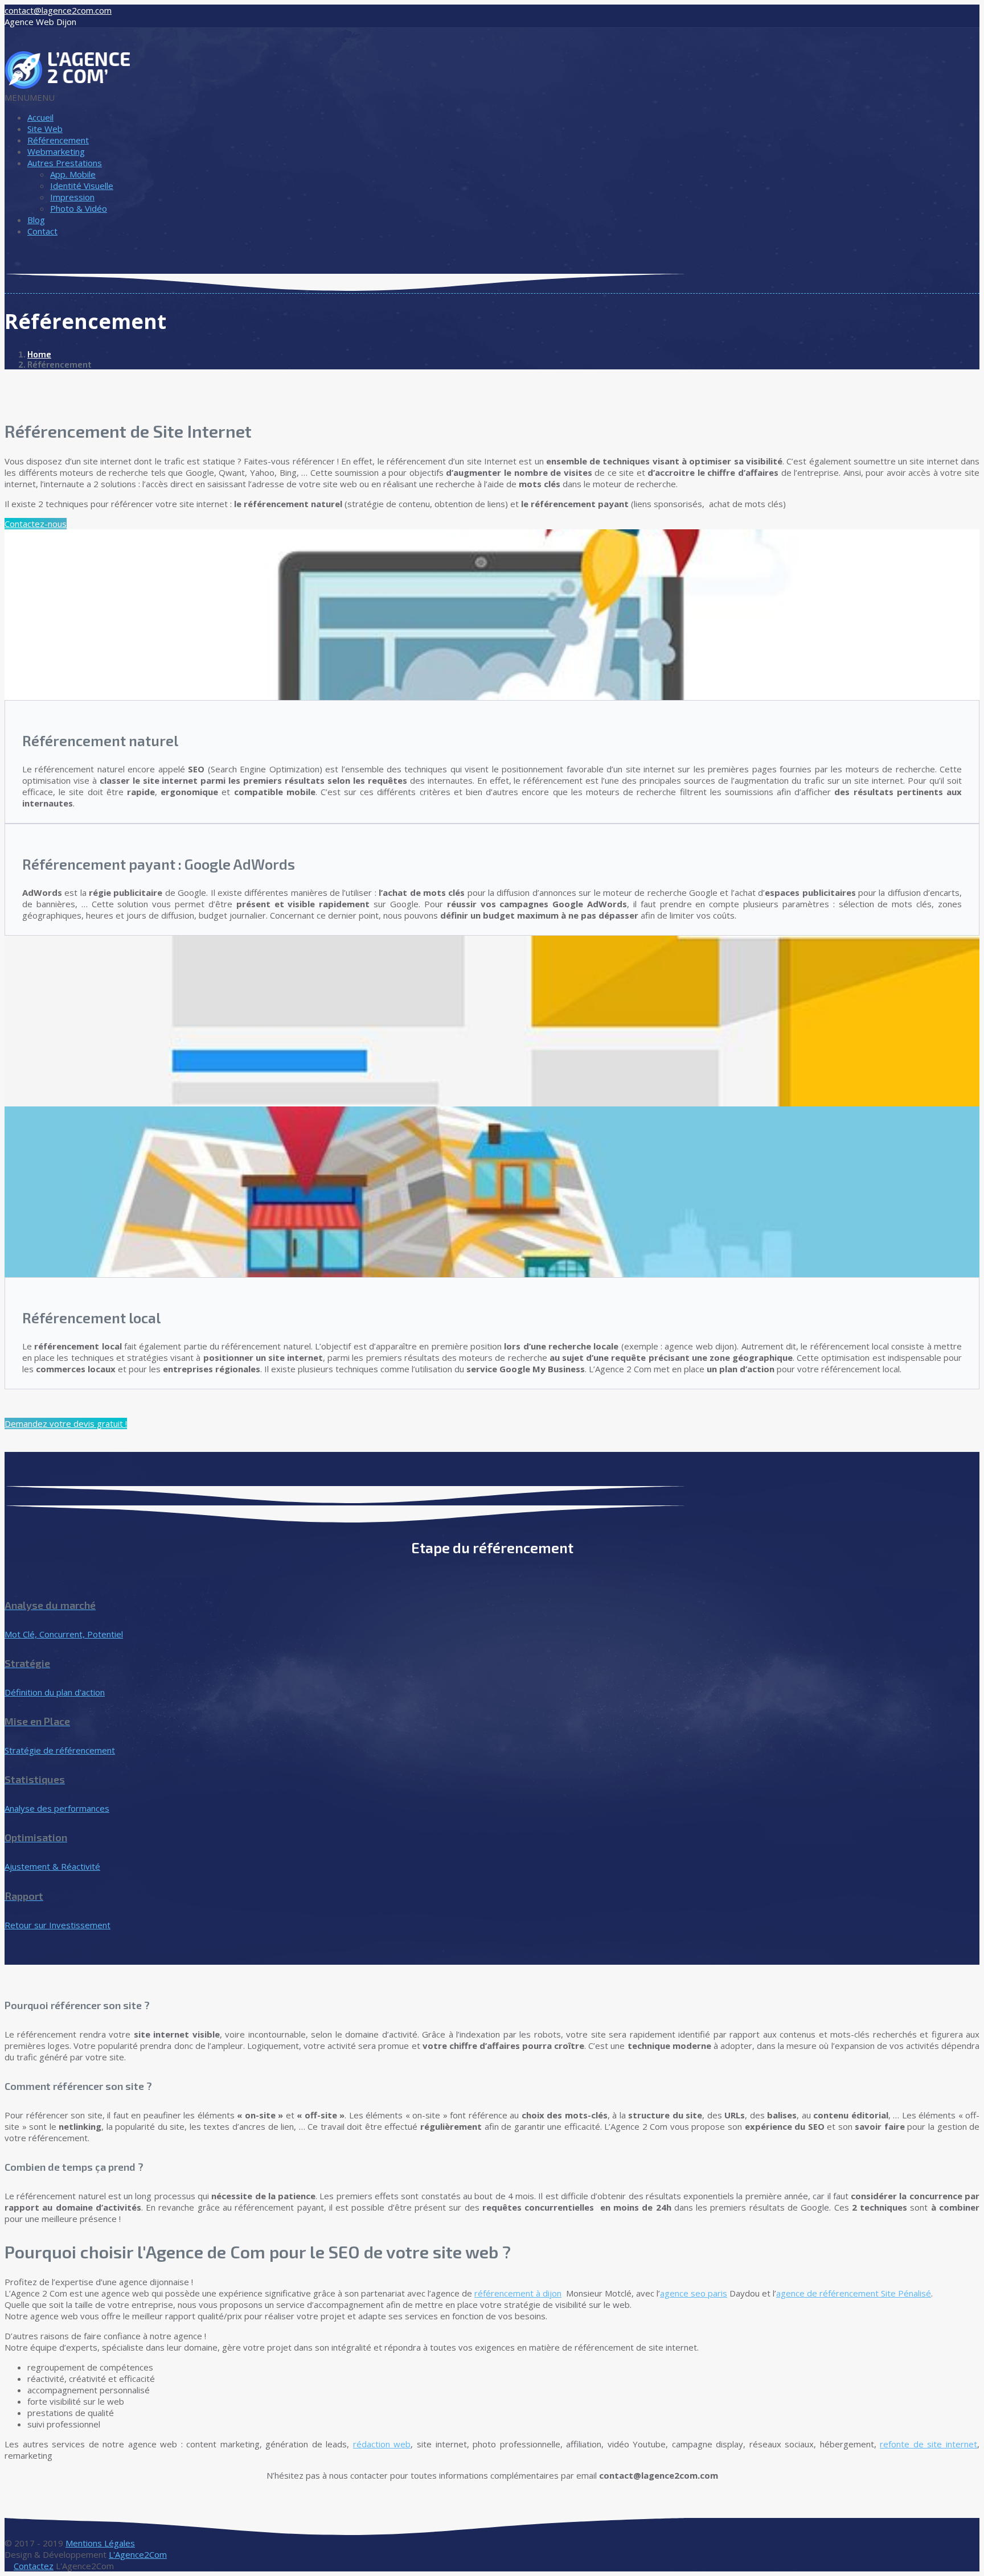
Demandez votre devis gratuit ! (66, 1423)
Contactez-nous (36, 524)
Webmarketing (56, 151)
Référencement (58, 140)
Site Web (45, 129)
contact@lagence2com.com (58, 10)
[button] (30, 97)
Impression (72, 197)
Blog (36, 220)
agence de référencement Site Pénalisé (854, 2293)
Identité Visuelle (82, 186)
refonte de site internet (928, 2444)
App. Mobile (73, 174)
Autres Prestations (65, 163)
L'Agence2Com (138, 2554)
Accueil (40, 117)
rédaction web (382, 2444)
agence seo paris (694, 2293)
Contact (42, 231)
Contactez (34, 2566)
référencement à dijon (518, 2293)
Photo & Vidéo (79, 208)
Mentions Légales (100, 2543)
